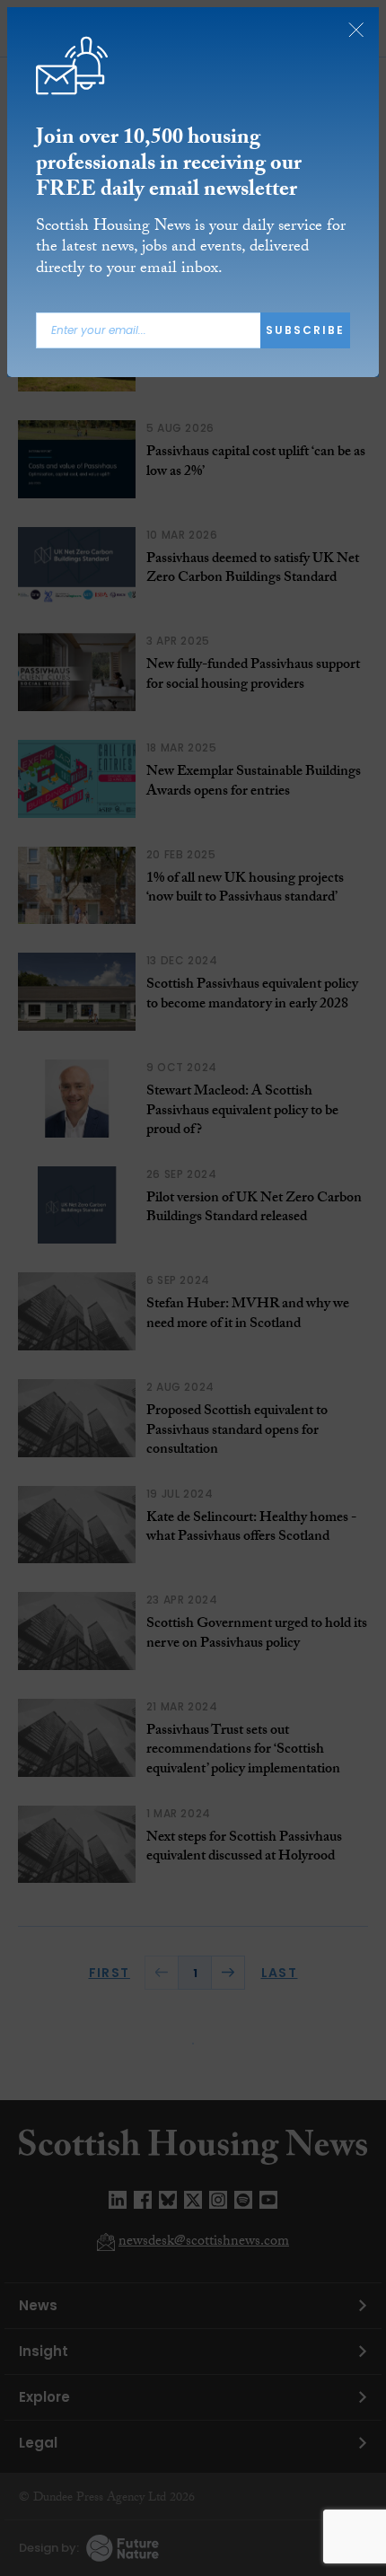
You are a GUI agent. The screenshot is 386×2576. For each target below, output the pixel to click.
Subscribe (305, 330)
